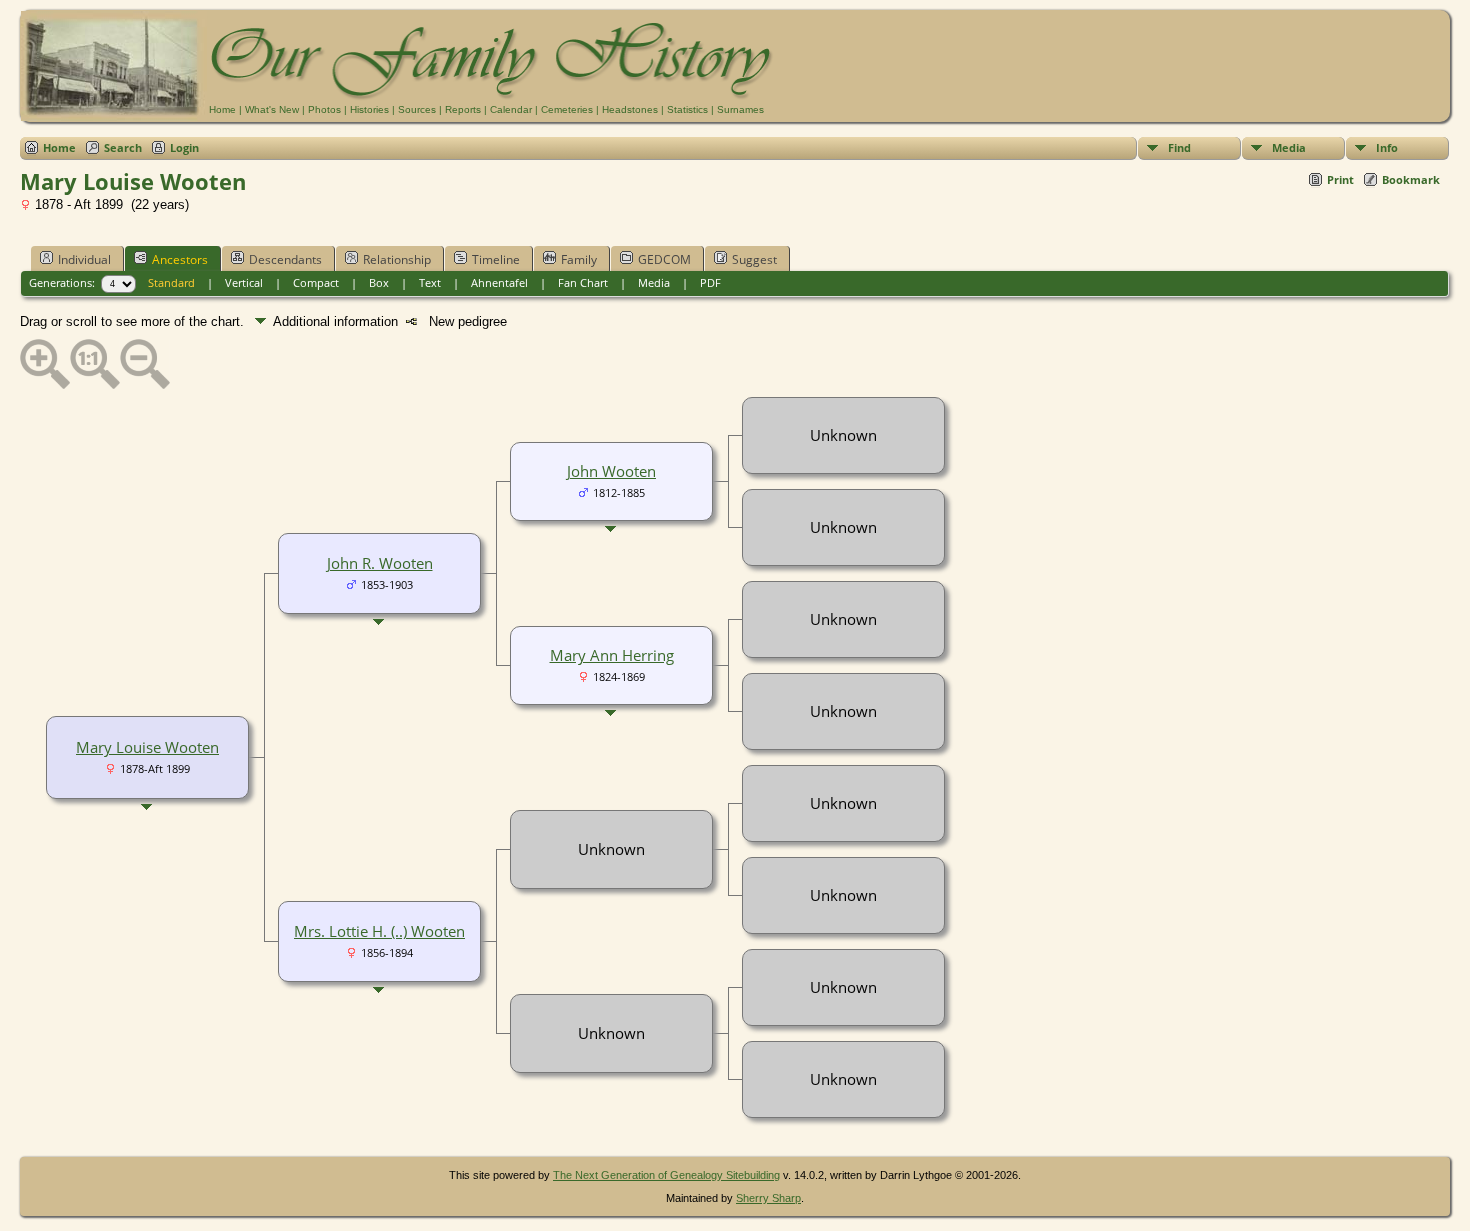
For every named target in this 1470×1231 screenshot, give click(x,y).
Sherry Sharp (768, 1198)
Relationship (397, 259)
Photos (324, 109)
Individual (84, 259)
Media (1289, 147)
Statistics (687, 109)
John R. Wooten (380, 563)
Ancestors (180, 259)
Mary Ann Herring (612, 655)
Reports (463, 109)
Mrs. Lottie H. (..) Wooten (379, 931)
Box (379, 282)
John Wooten (611, 471)
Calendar (511, 109)
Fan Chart (583, 282)
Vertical (244, 282)
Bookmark (1411, 179)
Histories (369, 109)
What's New (272, 109)
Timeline (496, 259)
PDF (710, 282)
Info (1387, 147)
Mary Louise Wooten (147, 747)
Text (430, 282)
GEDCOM (664, 259)
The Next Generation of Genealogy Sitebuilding (666, 1175)
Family (579, 259)
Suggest (754, 259)
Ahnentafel (499, 282)
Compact (316, 282)
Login (184, 147)
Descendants (285, 259)
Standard (171, 282)
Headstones (630, 109)
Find (1179, 147)
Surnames (740, 109)
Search (123, 147)
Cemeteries (567, 109)
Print (1340, 179)
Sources (417, 109)
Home (222, 109)
